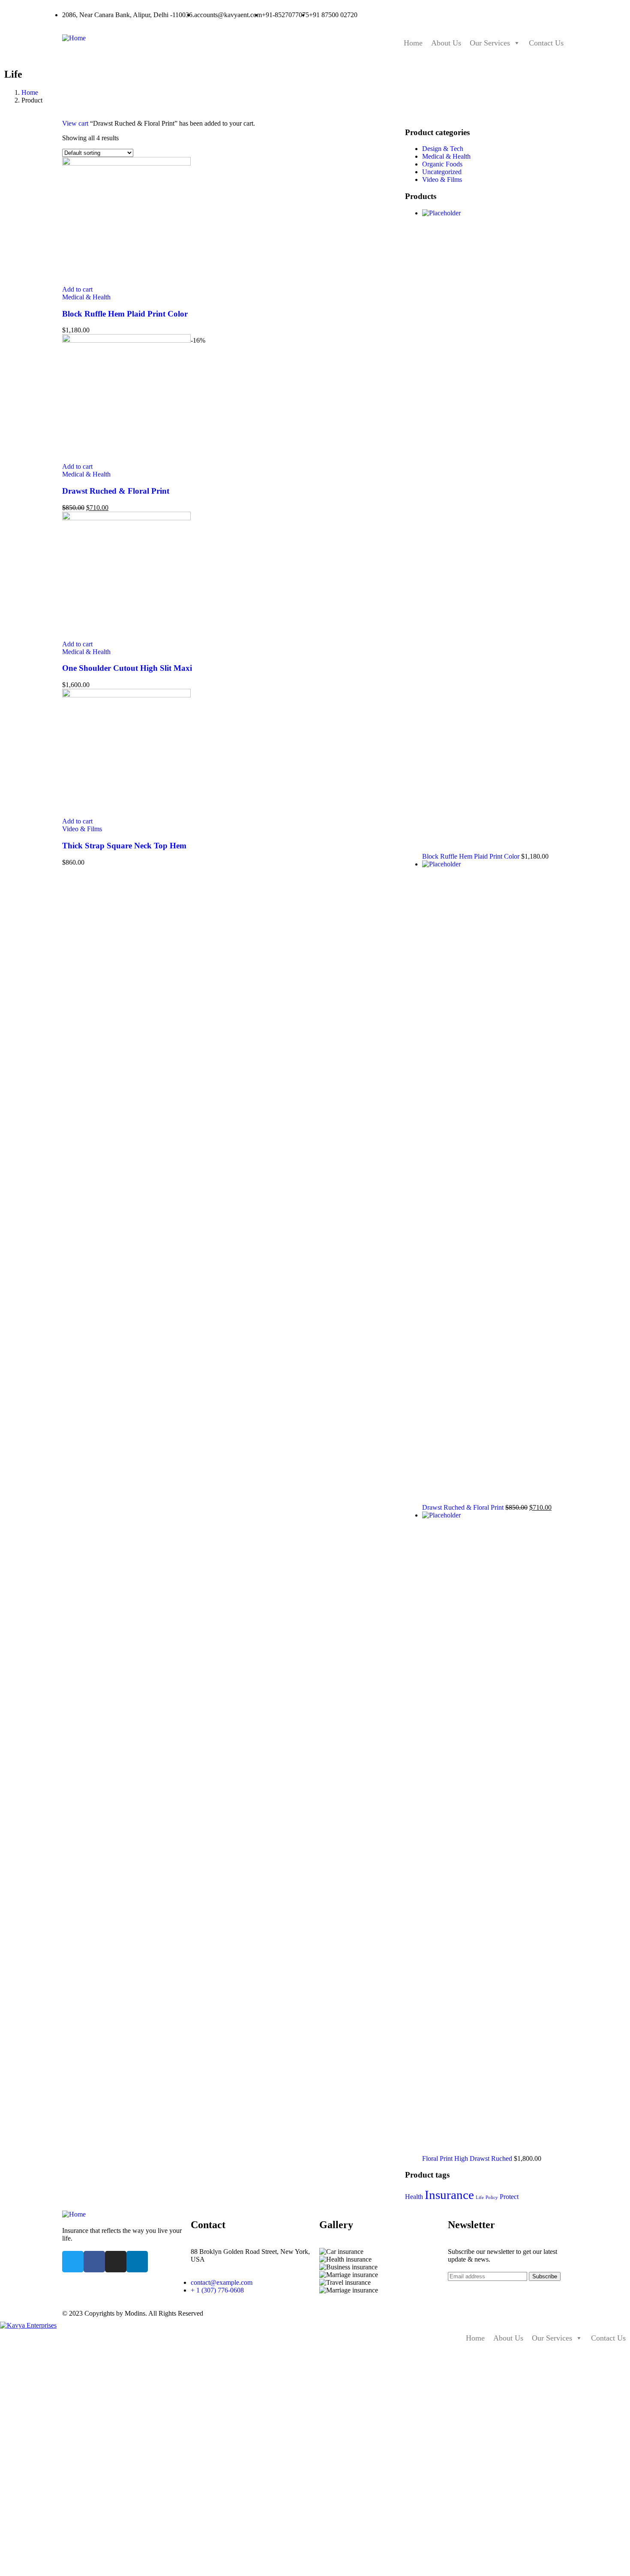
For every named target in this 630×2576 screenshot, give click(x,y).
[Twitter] (73, 2262)
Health (414, 2197)
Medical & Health (86, 297)
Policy (492, 2197)
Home (413, 43)
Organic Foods (442, 164)
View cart (75, 123)
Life (480, 2197)
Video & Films (82, 829)
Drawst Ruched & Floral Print (116, 491)
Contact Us (546, 43)
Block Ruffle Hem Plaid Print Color (125, 314)
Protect (509, 2197)
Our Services (490, 43)
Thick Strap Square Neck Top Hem (124, 846)
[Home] (74, 38)
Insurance (449, 2195)
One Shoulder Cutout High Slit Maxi (127, 668)
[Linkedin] (137, 2262)
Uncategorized (442, 172)
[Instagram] (116, 2262)
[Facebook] (94, 2262)
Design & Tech (443, 149)
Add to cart (77, 289)
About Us (446, 43)
